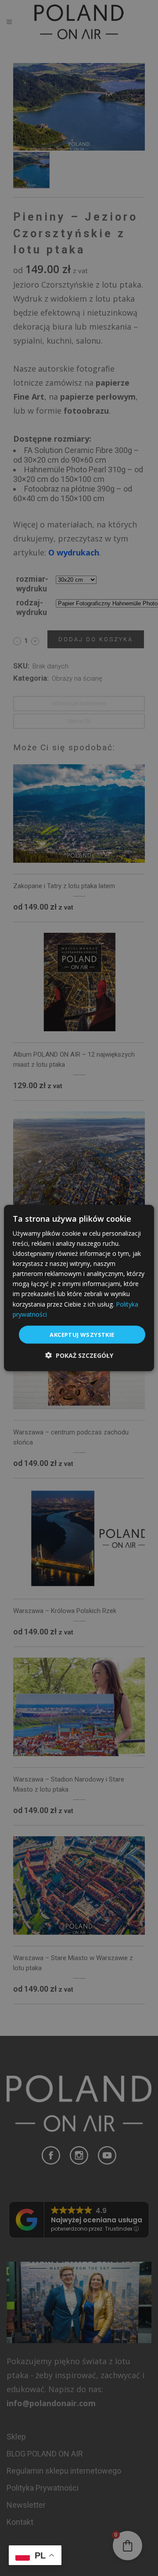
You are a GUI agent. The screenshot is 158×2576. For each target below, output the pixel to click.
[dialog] (79, 1288)
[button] (79, 1355)
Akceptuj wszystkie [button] (82, 1334)
